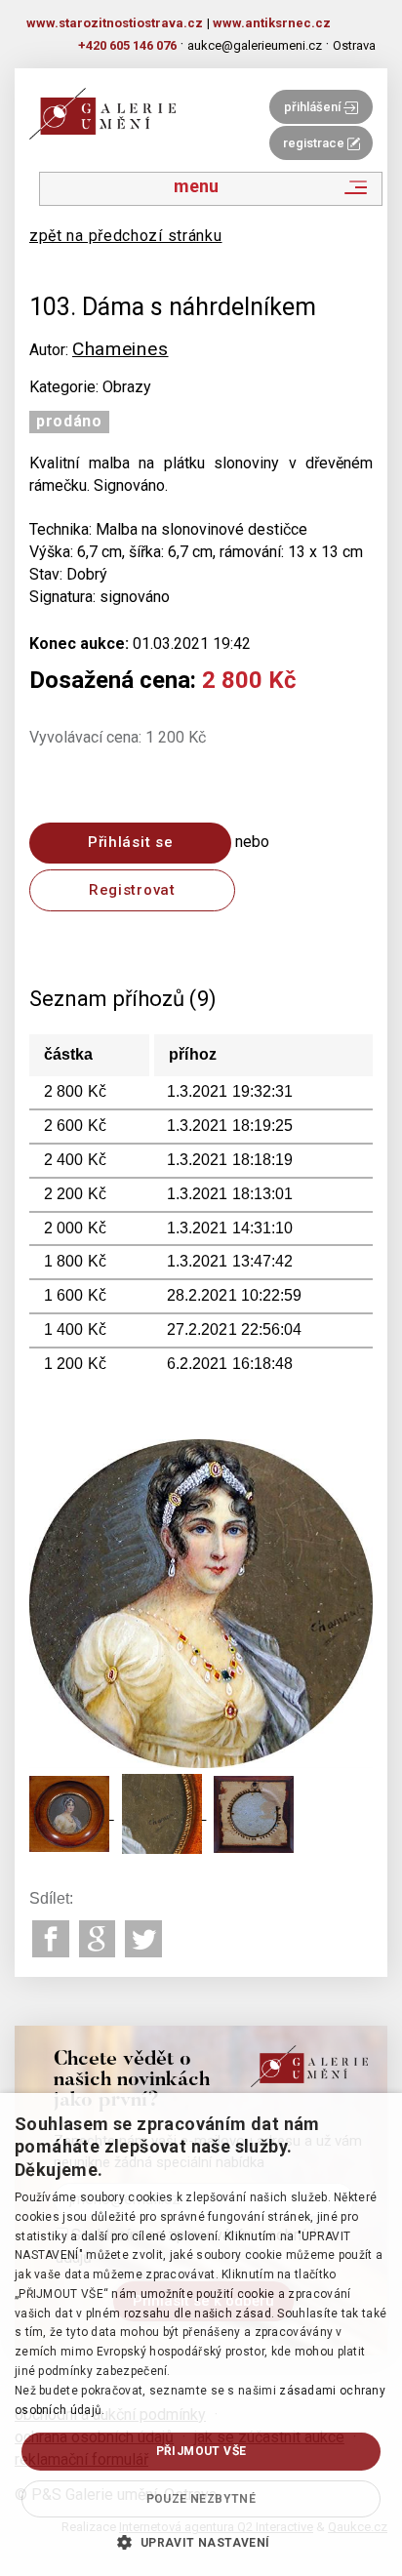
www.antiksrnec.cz (272, 23)
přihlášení (314, 107)
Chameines (120, 349)
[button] (201, 2542)
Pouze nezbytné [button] (201, 2499)
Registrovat (132, 890)
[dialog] (201, 2334)
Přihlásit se (130, 842)
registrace (315, 143)
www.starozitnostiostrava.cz (115, 23)
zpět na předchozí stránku (126, 236)
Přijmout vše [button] (201, 2451)
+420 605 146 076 (127, 45)
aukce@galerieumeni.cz (255, 45)
